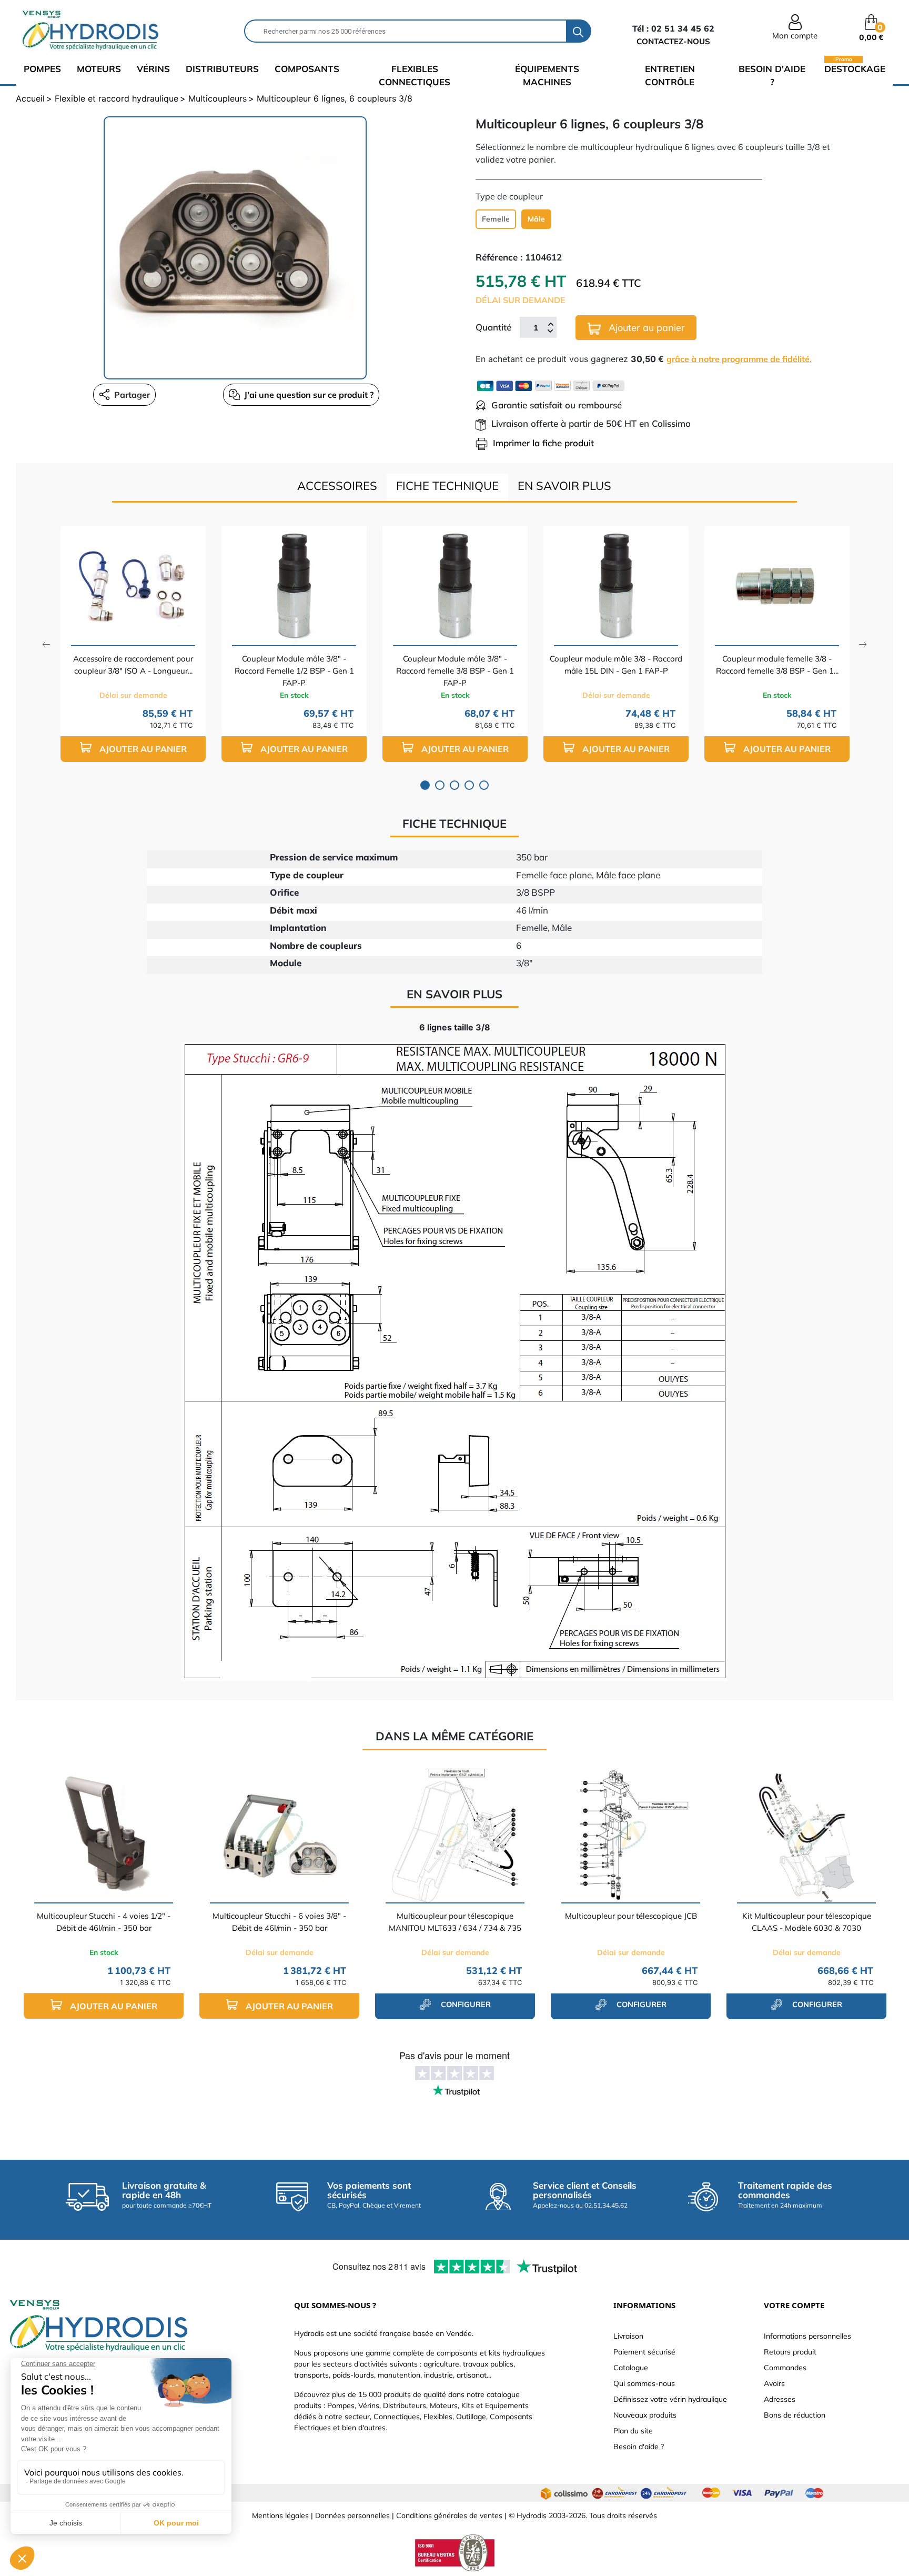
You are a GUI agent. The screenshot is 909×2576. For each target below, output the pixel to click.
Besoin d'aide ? (772, 76)
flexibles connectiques (415, 76)
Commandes (785, 2368)
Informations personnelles (807, 2336)
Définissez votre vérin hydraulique (670, 2399)
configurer (465, 2004)
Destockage (855, 68)
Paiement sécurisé (644, 2352)
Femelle (496, 219)
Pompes (42, 69)
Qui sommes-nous (644, 2383)
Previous (46, 644)
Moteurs (99, 69)
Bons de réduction (795, 2415)
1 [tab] (425, 785)
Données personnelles (352, 2515)
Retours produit (790, 2352)
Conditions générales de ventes (449, 2515)
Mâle (536, 219)
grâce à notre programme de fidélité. (739, 359)
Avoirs (774, 2383)
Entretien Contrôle (670, 76)
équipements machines (547, 76)
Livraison (628, 2336)
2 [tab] (440, 785)
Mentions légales (280, 2515)
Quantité (493, 327)
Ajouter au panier (645, 328)
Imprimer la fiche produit (543, 443)
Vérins (153, 69)
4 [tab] (469, 785)
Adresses (780, 2399)
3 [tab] (454, 785)
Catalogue (631, 2368)
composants (307, 69)
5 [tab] (484, 785)
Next (863, 644)
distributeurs (222, 69)
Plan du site (633, 2431)
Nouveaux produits (645, 2415)
